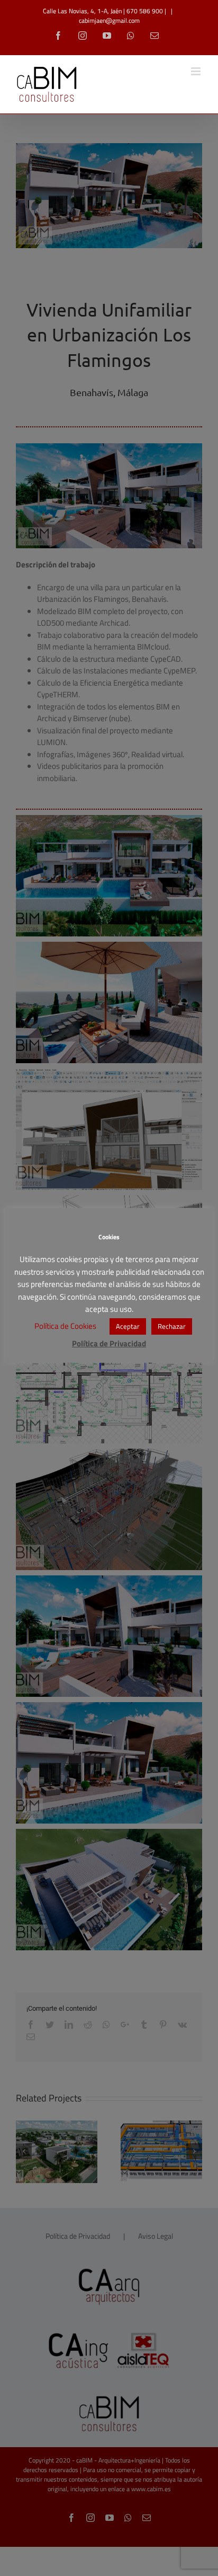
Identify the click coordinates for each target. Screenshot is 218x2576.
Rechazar (172, 1326)
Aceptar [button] (128, 1326)
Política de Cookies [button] (65, 1326)
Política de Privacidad (109, 1343)
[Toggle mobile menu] (197, 71)
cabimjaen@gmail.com (109, 20)
